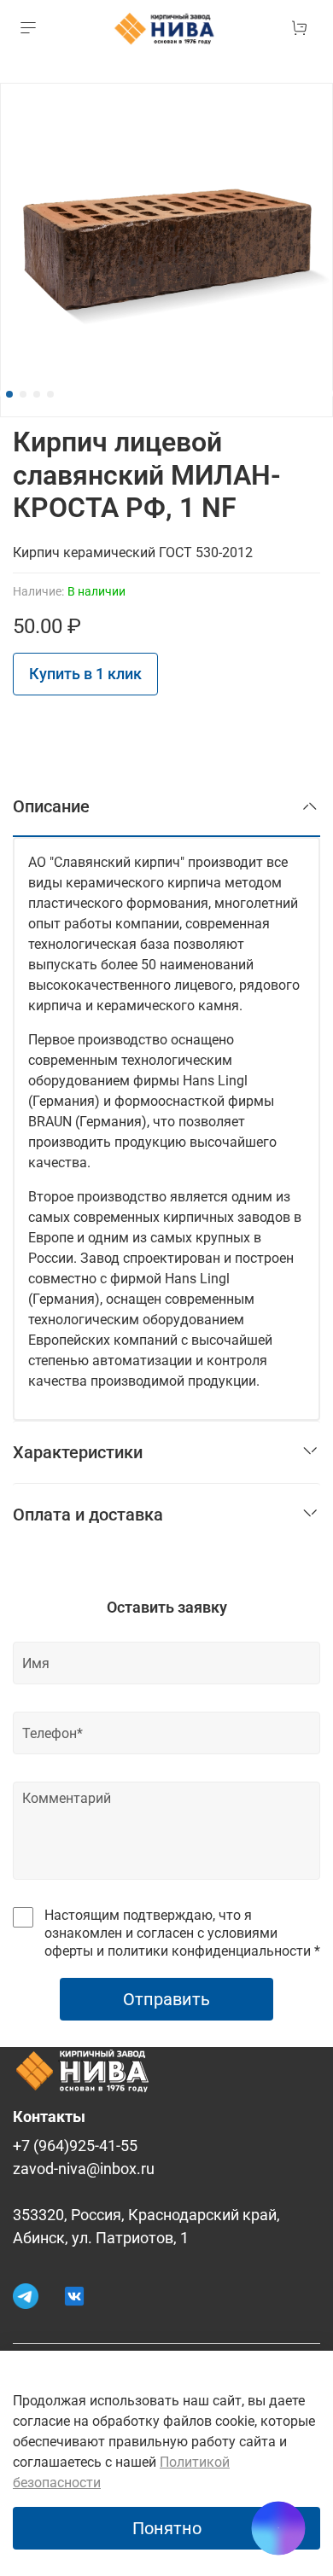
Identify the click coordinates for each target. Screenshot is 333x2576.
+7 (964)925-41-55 (75, 2146)
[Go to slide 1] (9, 394)
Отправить (166, 1999)
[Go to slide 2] (23, 394)
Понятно (167, 2528)
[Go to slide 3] (37, 394)
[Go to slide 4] (50, 394)
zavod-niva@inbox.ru (84, 2169)
